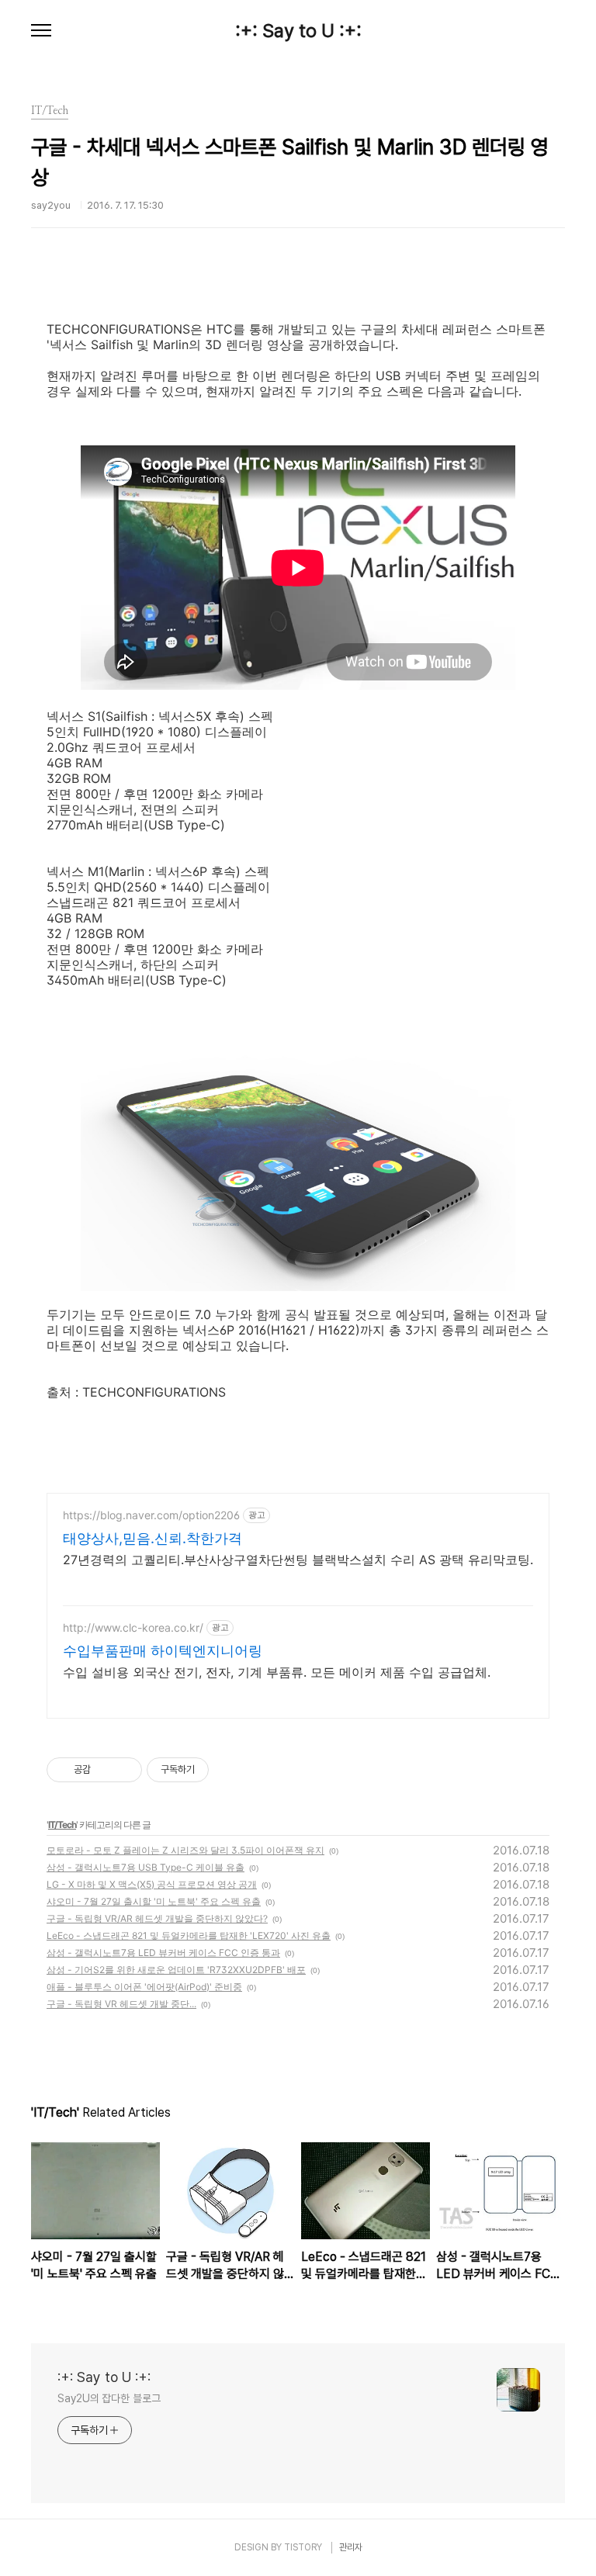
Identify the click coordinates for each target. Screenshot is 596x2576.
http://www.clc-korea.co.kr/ (133, 1627)
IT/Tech (62, 1825)
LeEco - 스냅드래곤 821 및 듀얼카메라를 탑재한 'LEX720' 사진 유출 (189, 1935)
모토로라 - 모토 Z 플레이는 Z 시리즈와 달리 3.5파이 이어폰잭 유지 (185, 1850)
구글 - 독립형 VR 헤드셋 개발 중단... (121, 2004)
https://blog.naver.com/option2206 (151, 1515)
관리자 (351, 2547)
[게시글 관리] (125, 1770)
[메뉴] (41, 31)
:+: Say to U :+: (298, 31)
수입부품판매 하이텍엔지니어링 (163, 1651)
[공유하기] (105, 1770)
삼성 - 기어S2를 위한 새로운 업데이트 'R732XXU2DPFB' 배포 (176, 1970)
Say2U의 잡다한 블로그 (109, 2398)
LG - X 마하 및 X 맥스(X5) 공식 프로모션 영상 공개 (152, 1884)
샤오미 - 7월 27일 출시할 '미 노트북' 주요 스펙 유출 (154, 1901)
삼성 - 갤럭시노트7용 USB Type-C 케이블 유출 (146, 1867)
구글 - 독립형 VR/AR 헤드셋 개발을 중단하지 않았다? (157, 1918)
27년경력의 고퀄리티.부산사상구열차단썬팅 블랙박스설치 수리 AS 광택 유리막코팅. (298, 1560)
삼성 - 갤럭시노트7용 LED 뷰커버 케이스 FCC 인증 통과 (163, 1953)
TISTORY (303, 2547)
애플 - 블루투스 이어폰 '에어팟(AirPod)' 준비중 (144, 1987)
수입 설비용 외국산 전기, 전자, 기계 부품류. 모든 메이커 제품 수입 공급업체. (277, 1672)
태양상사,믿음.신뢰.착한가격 (152, 1538)
